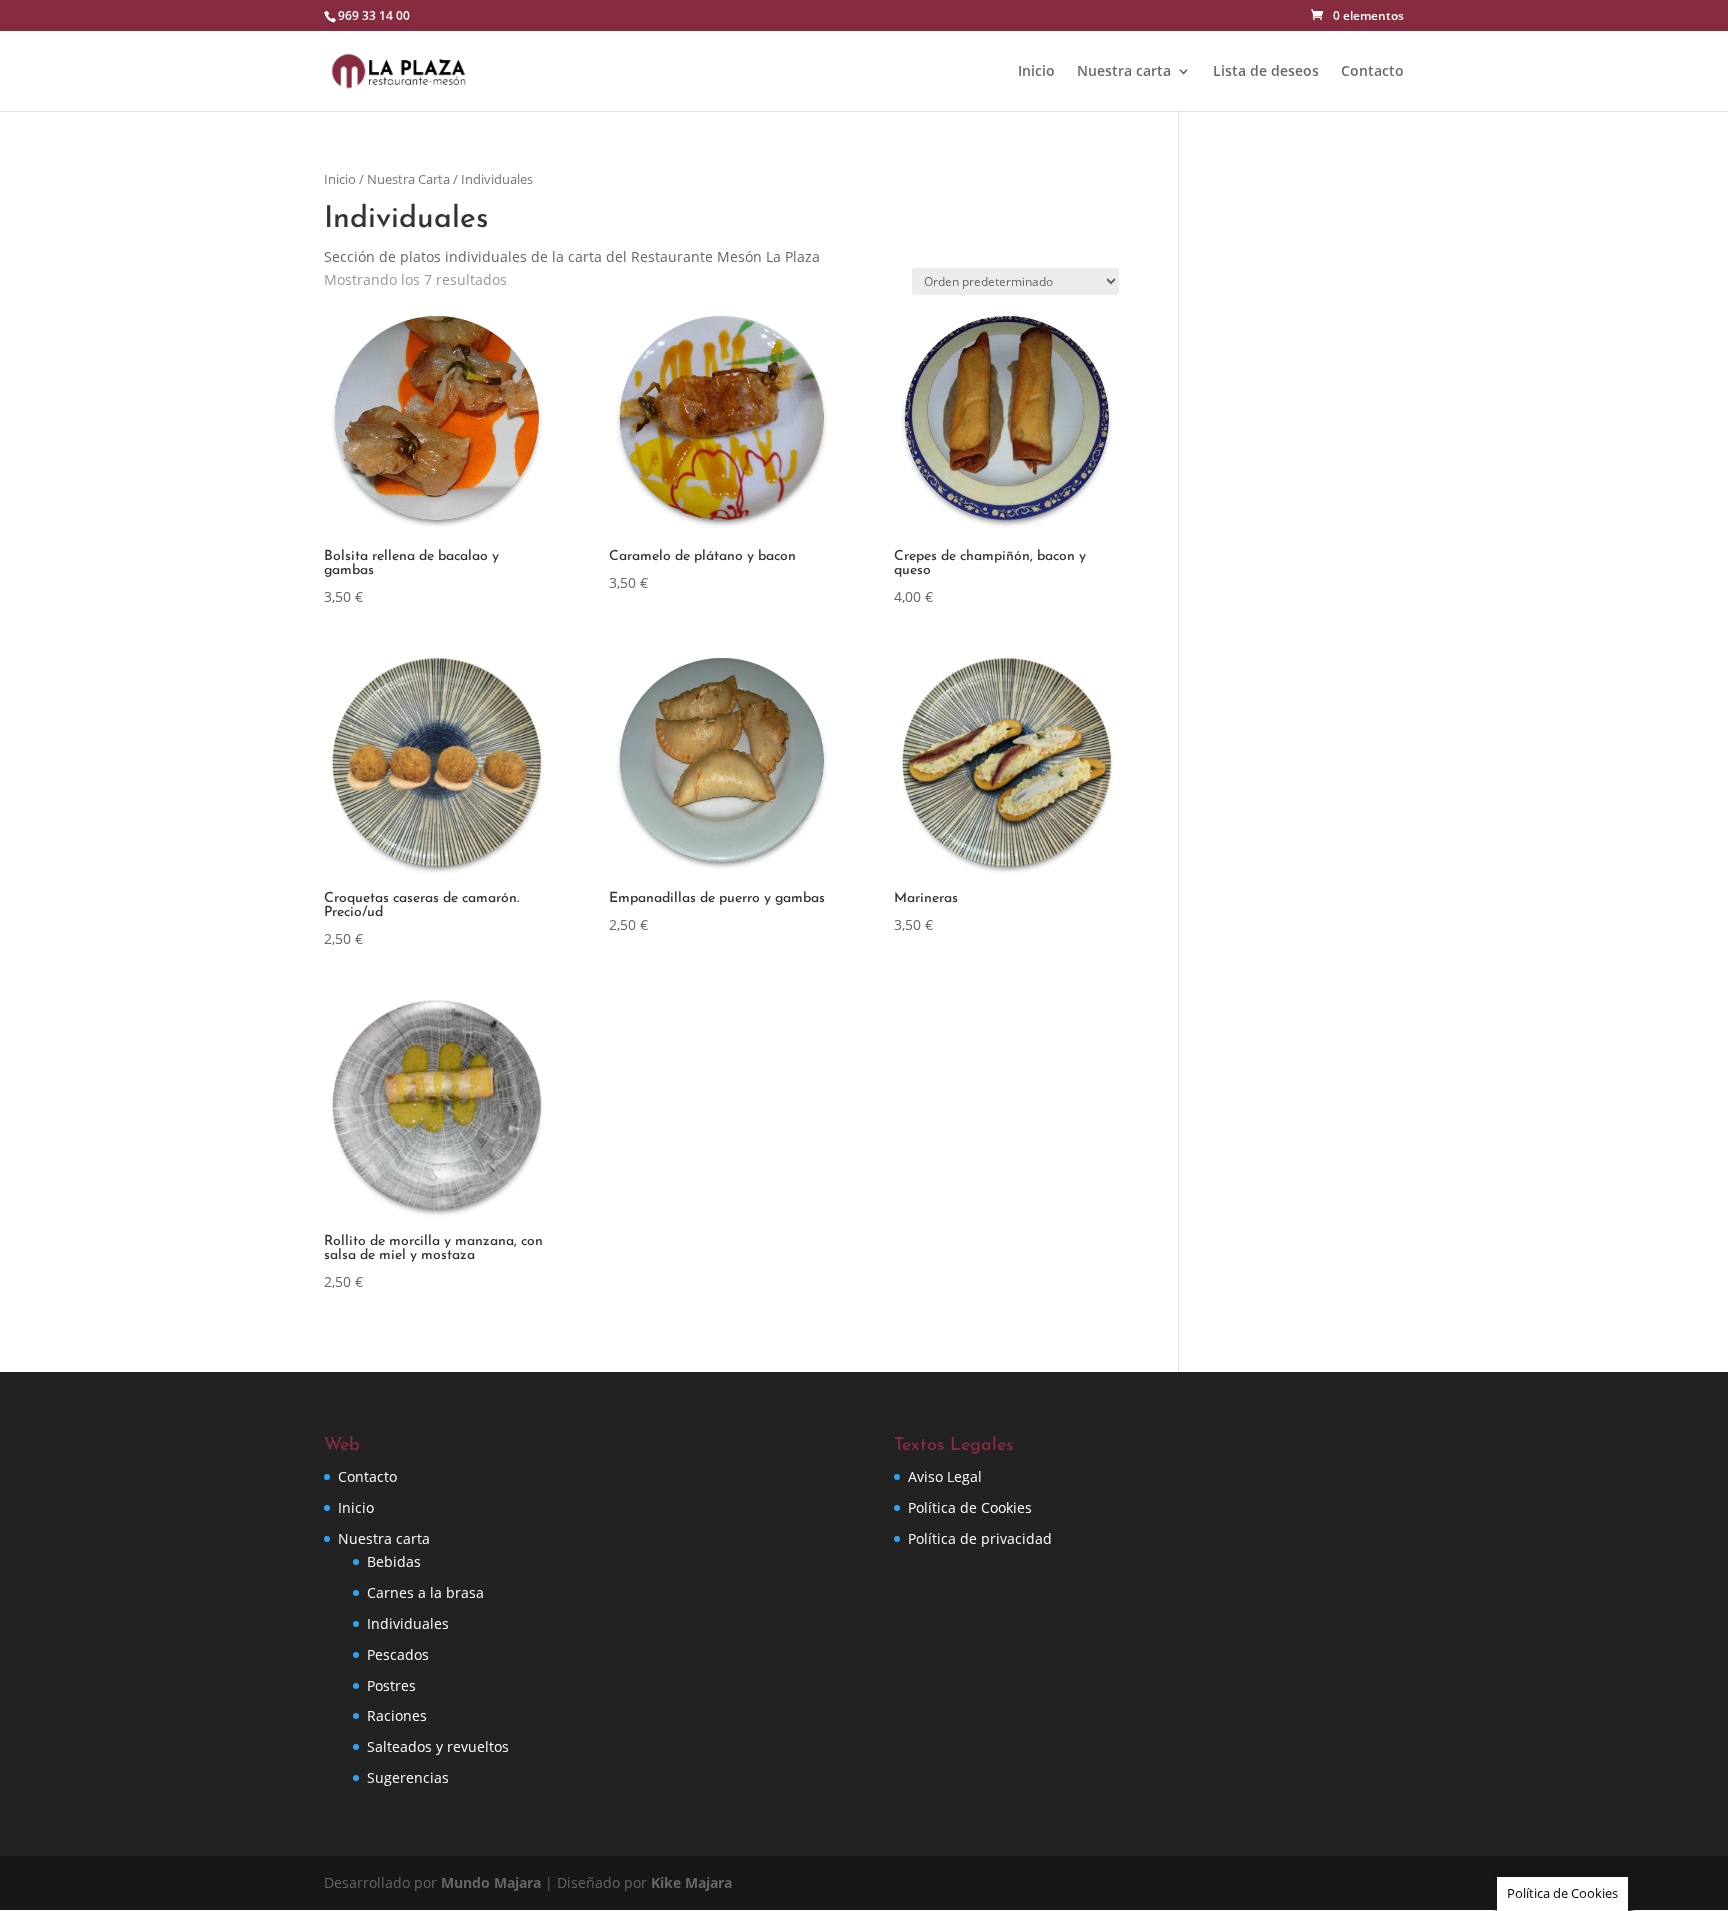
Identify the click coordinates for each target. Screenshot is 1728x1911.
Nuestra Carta (408, 179)
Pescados (398, 1654)
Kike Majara (691, 1882)
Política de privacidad (980, 1538)
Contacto (1372, 72)
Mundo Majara (491, 1882)
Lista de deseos (1266, 72)
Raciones (397, 1715)
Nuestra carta (1124, 72)
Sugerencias (408, 1777)
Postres (391, 1685)
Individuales (408, 1623)
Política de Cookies (970, 1507)
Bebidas (394, 1561)
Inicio (1036, 72)
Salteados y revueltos (438, 1746)
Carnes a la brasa (425, 1592)
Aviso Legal (945, 1476)
